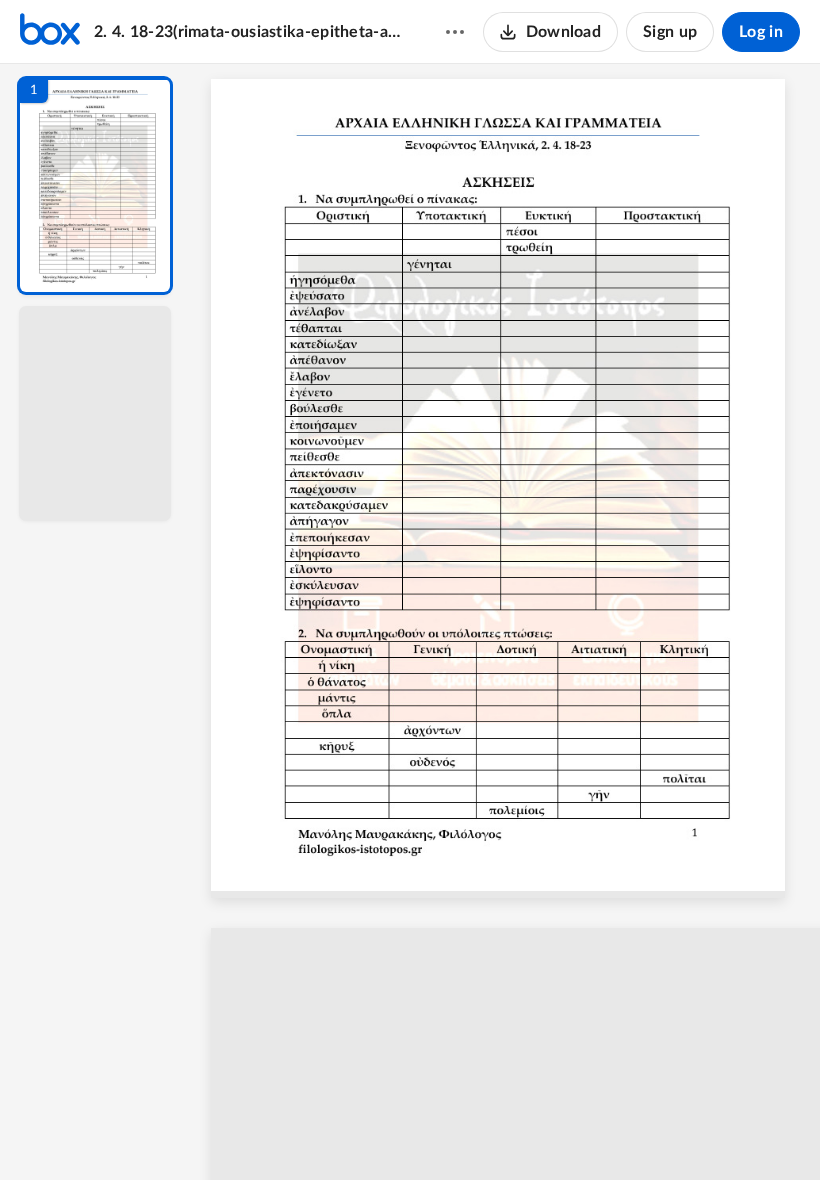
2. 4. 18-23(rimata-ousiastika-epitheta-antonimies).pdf (250, 32)
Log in (761, 32)
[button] (95, 185)
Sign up (670, 32)
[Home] (50, 32)
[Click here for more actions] (455, 32)
